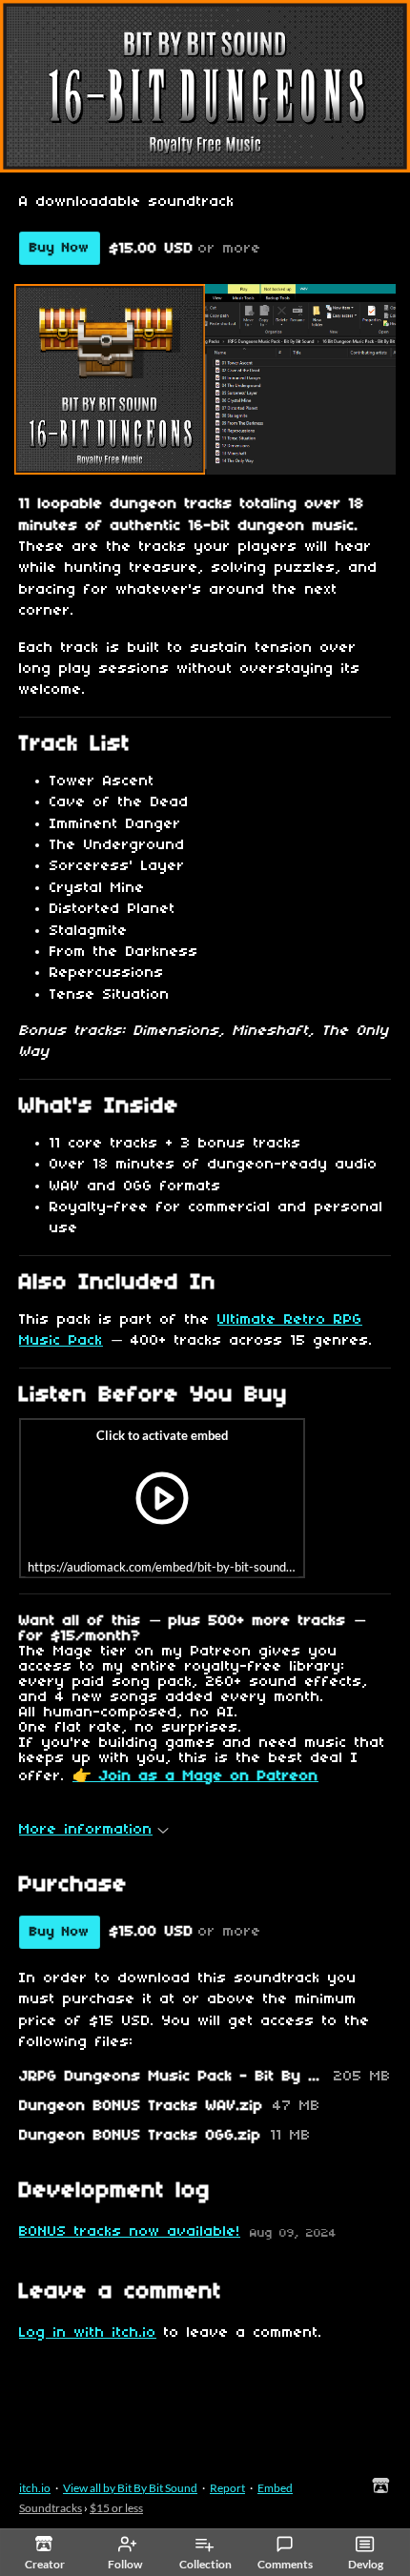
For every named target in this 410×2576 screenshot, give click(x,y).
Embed (275, 2488)
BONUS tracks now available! (130, 2232)
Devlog (366, 2564)
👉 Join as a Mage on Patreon (195, 1776)
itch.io (35, 2488)
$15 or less (116, 2508)
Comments (285, 2564)
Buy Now (60, 248)
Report (227, 2488)
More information (86, 1830)
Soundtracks (51, 2508)
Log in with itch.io (88, 2333)
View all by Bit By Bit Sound (130, 2488)
